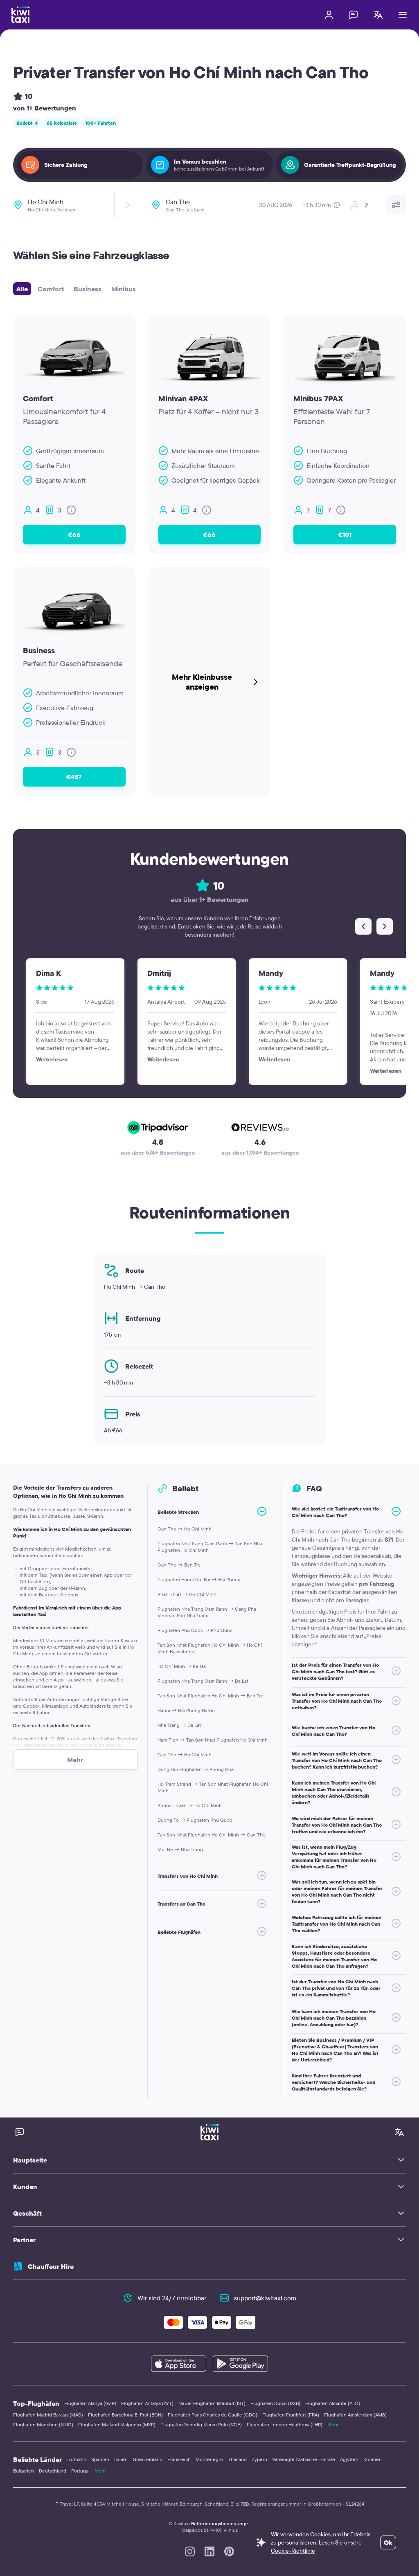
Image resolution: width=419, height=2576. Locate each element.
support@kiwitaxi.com (265, 2298)
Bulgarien (24, 2471)
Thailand (237, 2459)
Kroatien (373, 2459)
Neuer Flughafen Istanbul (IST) (212, 2403)
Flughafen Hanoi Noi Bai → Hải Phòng (199, 1579)
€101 (345, 535)
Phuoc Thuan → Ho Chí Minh (190, 1805)
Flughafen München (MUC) (43, 2424)
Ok (388, 2542)
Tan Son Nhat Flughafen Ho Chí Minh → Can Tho (212, 1835)
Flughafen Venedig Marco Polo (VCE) (201, 2424)
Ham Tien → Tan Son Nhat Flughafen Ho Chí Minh (213, 1740)
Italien (121, 2459)
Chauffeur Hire (51, 2266)
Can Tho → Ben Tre (179, 1565)
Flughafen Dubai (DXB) (275, 2403)
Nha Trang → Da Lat (179, 1725)
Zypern (259, 2459)
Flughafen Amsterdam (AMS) (355, 2415)
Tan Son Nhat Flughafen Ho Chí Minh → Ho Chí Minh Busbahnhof (210, 1648)
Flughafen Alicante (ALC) (333, 2403)
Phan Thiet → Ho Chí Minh (187, 1594)
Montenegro (209, 2459)
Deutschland (53, 2471)
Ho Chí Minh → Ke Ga (182, 1666)
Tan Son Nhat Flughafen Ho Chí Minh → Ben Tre (211, 1696)
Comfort (51, 289)
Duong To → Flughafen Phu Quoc (195, 1820)
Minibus (124, 289)
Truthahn (77, 2459)
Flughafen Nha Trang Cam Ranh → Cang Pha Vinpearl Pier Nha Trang (207, 1612)
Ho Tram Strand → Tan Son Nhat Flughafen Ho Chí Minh (213, 1787)
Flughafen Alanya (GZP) (90, 2403)
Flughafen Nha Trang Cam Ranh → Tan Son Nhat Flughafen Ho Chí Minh (211, 1547)
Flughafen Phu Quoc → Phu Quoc (195, 1630)
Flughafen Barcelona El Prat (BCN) (125, 2415)
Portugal (80, 2471)
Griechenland (148, 2459)
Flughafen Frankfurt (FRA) (291, 2415)
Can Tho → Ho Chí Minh (185, 1529)
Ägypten (349, 2459)
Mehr (333, 2424)
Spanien (100, 2459)
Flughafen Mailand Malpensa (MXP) (117, 2424)
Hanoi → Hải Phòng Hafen (186, 1710)
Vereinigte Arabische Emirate (304, 2459)
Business (88, 289)
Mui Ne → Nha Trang (180, 1849)
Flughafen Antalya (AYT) (147, 2403)
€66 (74, 535)
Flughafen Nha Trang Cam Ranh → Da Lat (203, 1681)
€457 (74, 777)
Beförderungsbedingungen (221, 2523)
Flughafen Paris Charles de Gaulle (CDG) (213, 2415)
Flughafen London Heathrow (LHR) (285, 2424)
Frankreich (179, 2459)
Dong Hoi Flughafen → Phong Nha (196, 1769)
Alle (22, 289)
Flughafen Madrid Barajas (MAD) (48, 2415)
